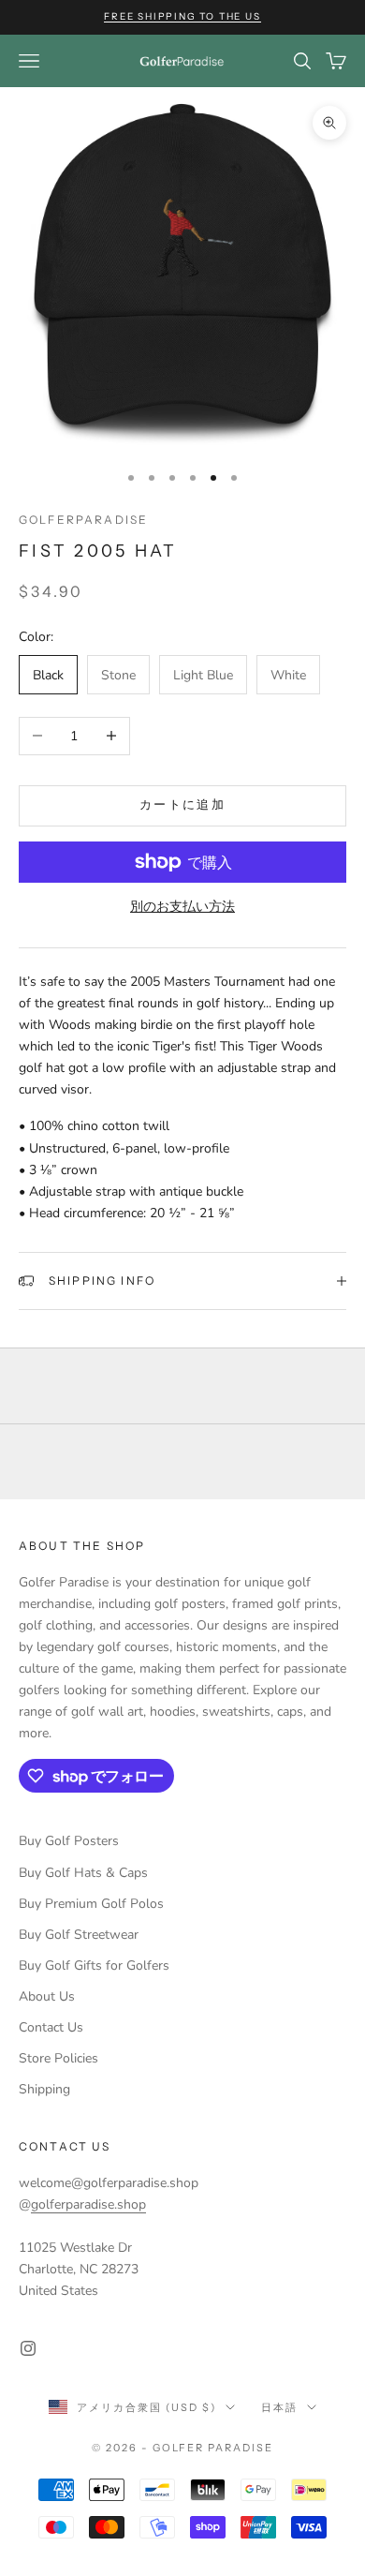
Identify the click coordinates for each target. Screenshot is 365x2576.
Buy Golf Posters (69, 1841)
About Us (47, 1996)
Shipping (44, 2089)
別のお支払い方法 (182, 907)
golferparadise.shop (88, 2204)
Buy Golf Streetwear (79, 1935)
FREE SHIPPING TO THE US (182, 16)
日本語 (279, 2407)
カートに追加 (182, 805)
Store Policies (58, 2058)
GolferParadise (83, 520)
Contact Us (51, 2027)
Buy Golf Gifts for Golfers (94, 1966)
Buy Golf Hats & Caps (83, 1873)
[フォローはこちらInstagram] (28, 2348)
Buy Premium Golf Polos (91, 1904)
